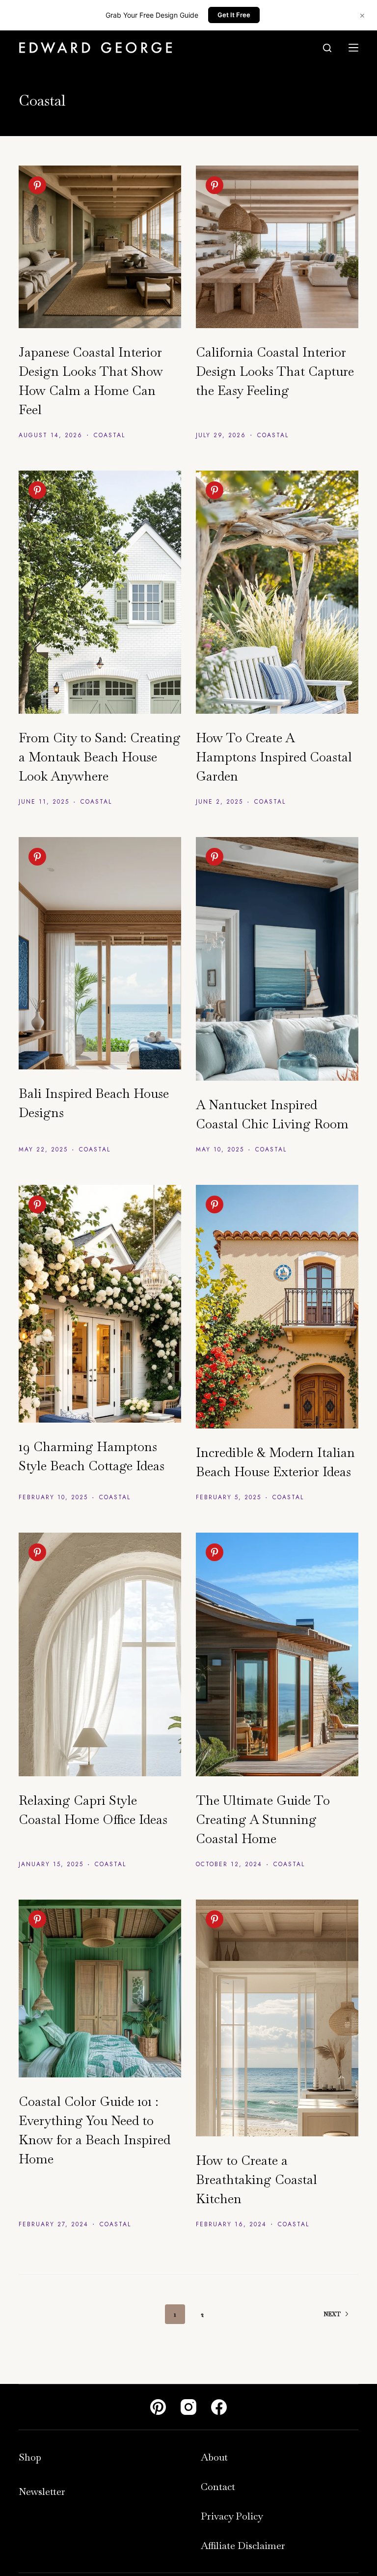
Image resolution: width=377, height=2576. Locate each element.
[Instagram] (188, 2407)
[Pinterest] (158, 2407)
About (214, 2457)
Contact (218, 2487)
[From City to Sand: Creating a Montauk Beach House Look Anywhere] (100, 592)
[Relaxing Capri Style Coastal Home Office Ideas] (100, 1654)
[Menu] (353, 48)
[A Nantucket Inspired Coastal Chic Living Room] (277, 959)
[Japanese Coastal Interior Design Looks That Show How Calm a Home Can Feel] (100, 247)
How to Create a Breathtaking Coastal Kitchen (256, 2180)
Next (332, 2314)
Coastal (109, 435)
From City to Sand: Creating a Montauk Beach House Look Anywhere (100, 757)
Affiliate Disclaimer (243, 2546)
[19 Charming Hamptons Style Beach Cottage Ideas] (100, 1303)
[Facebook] (219, 2407)
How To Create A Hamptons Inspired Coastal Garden (274, 757)
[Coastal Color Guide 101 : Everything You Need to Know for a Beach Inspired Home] (100, 1988)
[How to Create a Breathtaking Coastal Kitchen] (277, 2018)
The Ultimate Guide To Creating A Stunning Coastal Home (263, 1820)
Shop (30, 2457)
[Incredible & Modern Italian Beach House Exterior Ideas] (277, 1307)
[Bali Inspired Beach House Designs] (100, 953)
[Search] (327, 48)
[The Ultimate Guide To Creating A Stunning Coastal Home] (277, 1654)
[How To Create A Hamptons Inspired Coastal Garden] (277, 592)
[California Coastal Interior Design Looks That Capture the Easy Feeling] (277, 247)
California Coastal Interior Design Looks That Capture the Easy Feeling (275, 371)
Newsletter (42, 2492)
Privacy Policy (232, 2516)
